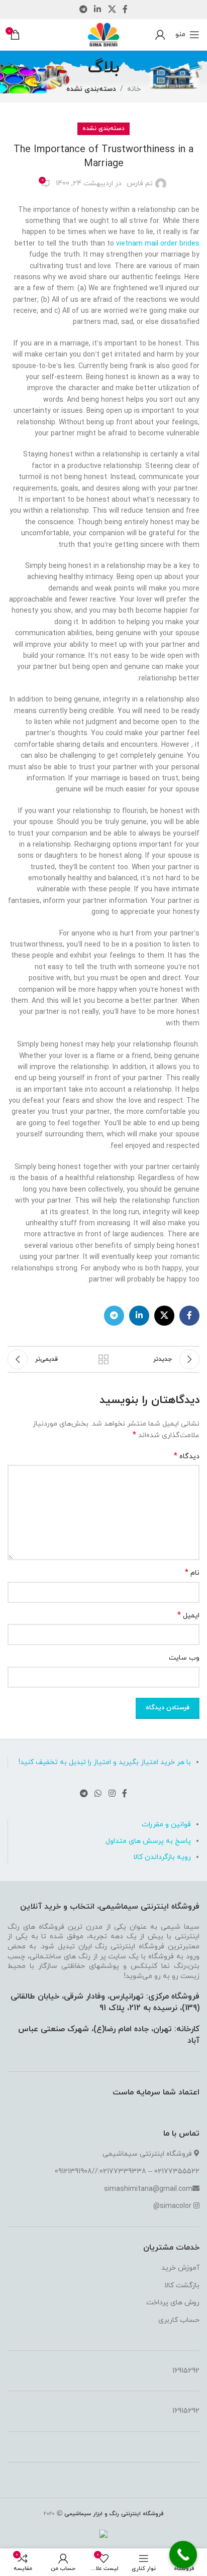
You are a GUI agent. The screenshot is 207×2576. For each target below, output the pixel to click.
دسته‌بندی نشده (91, 89)
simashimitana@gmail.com (148, 2189)
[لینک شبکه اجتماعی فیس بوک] (125, 10)
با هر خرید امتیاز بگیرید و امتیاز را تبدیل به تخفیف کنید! (105, 1762)
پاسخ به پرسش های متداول (148, 1841)
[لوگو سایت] (103, 34)
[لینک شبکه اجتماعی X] (112, 10)
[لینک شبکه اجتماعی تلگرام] (83, 10)
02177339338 (123, 2172)
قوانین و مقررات (166, 1825)
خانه (134, 89)
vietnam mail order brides (158, 244)
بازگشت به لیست (103, 1359)
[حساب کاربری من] (160, 35)
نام (192, 1573)
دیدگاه (187, 1456)
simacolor (176, 2206)
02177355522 (177, 2172)
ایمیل (188, 1616)
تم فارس (140, 184)
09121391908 (73, 2172)
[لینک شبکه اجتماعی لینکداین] (98, 10)
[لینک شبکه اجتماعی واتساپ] (98, 1794)
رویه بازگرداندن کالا (162, 1857)
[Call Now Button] (183, 2555)
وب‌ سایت (184, 1658)
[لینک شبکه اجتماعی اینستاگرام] (112, 1794)
